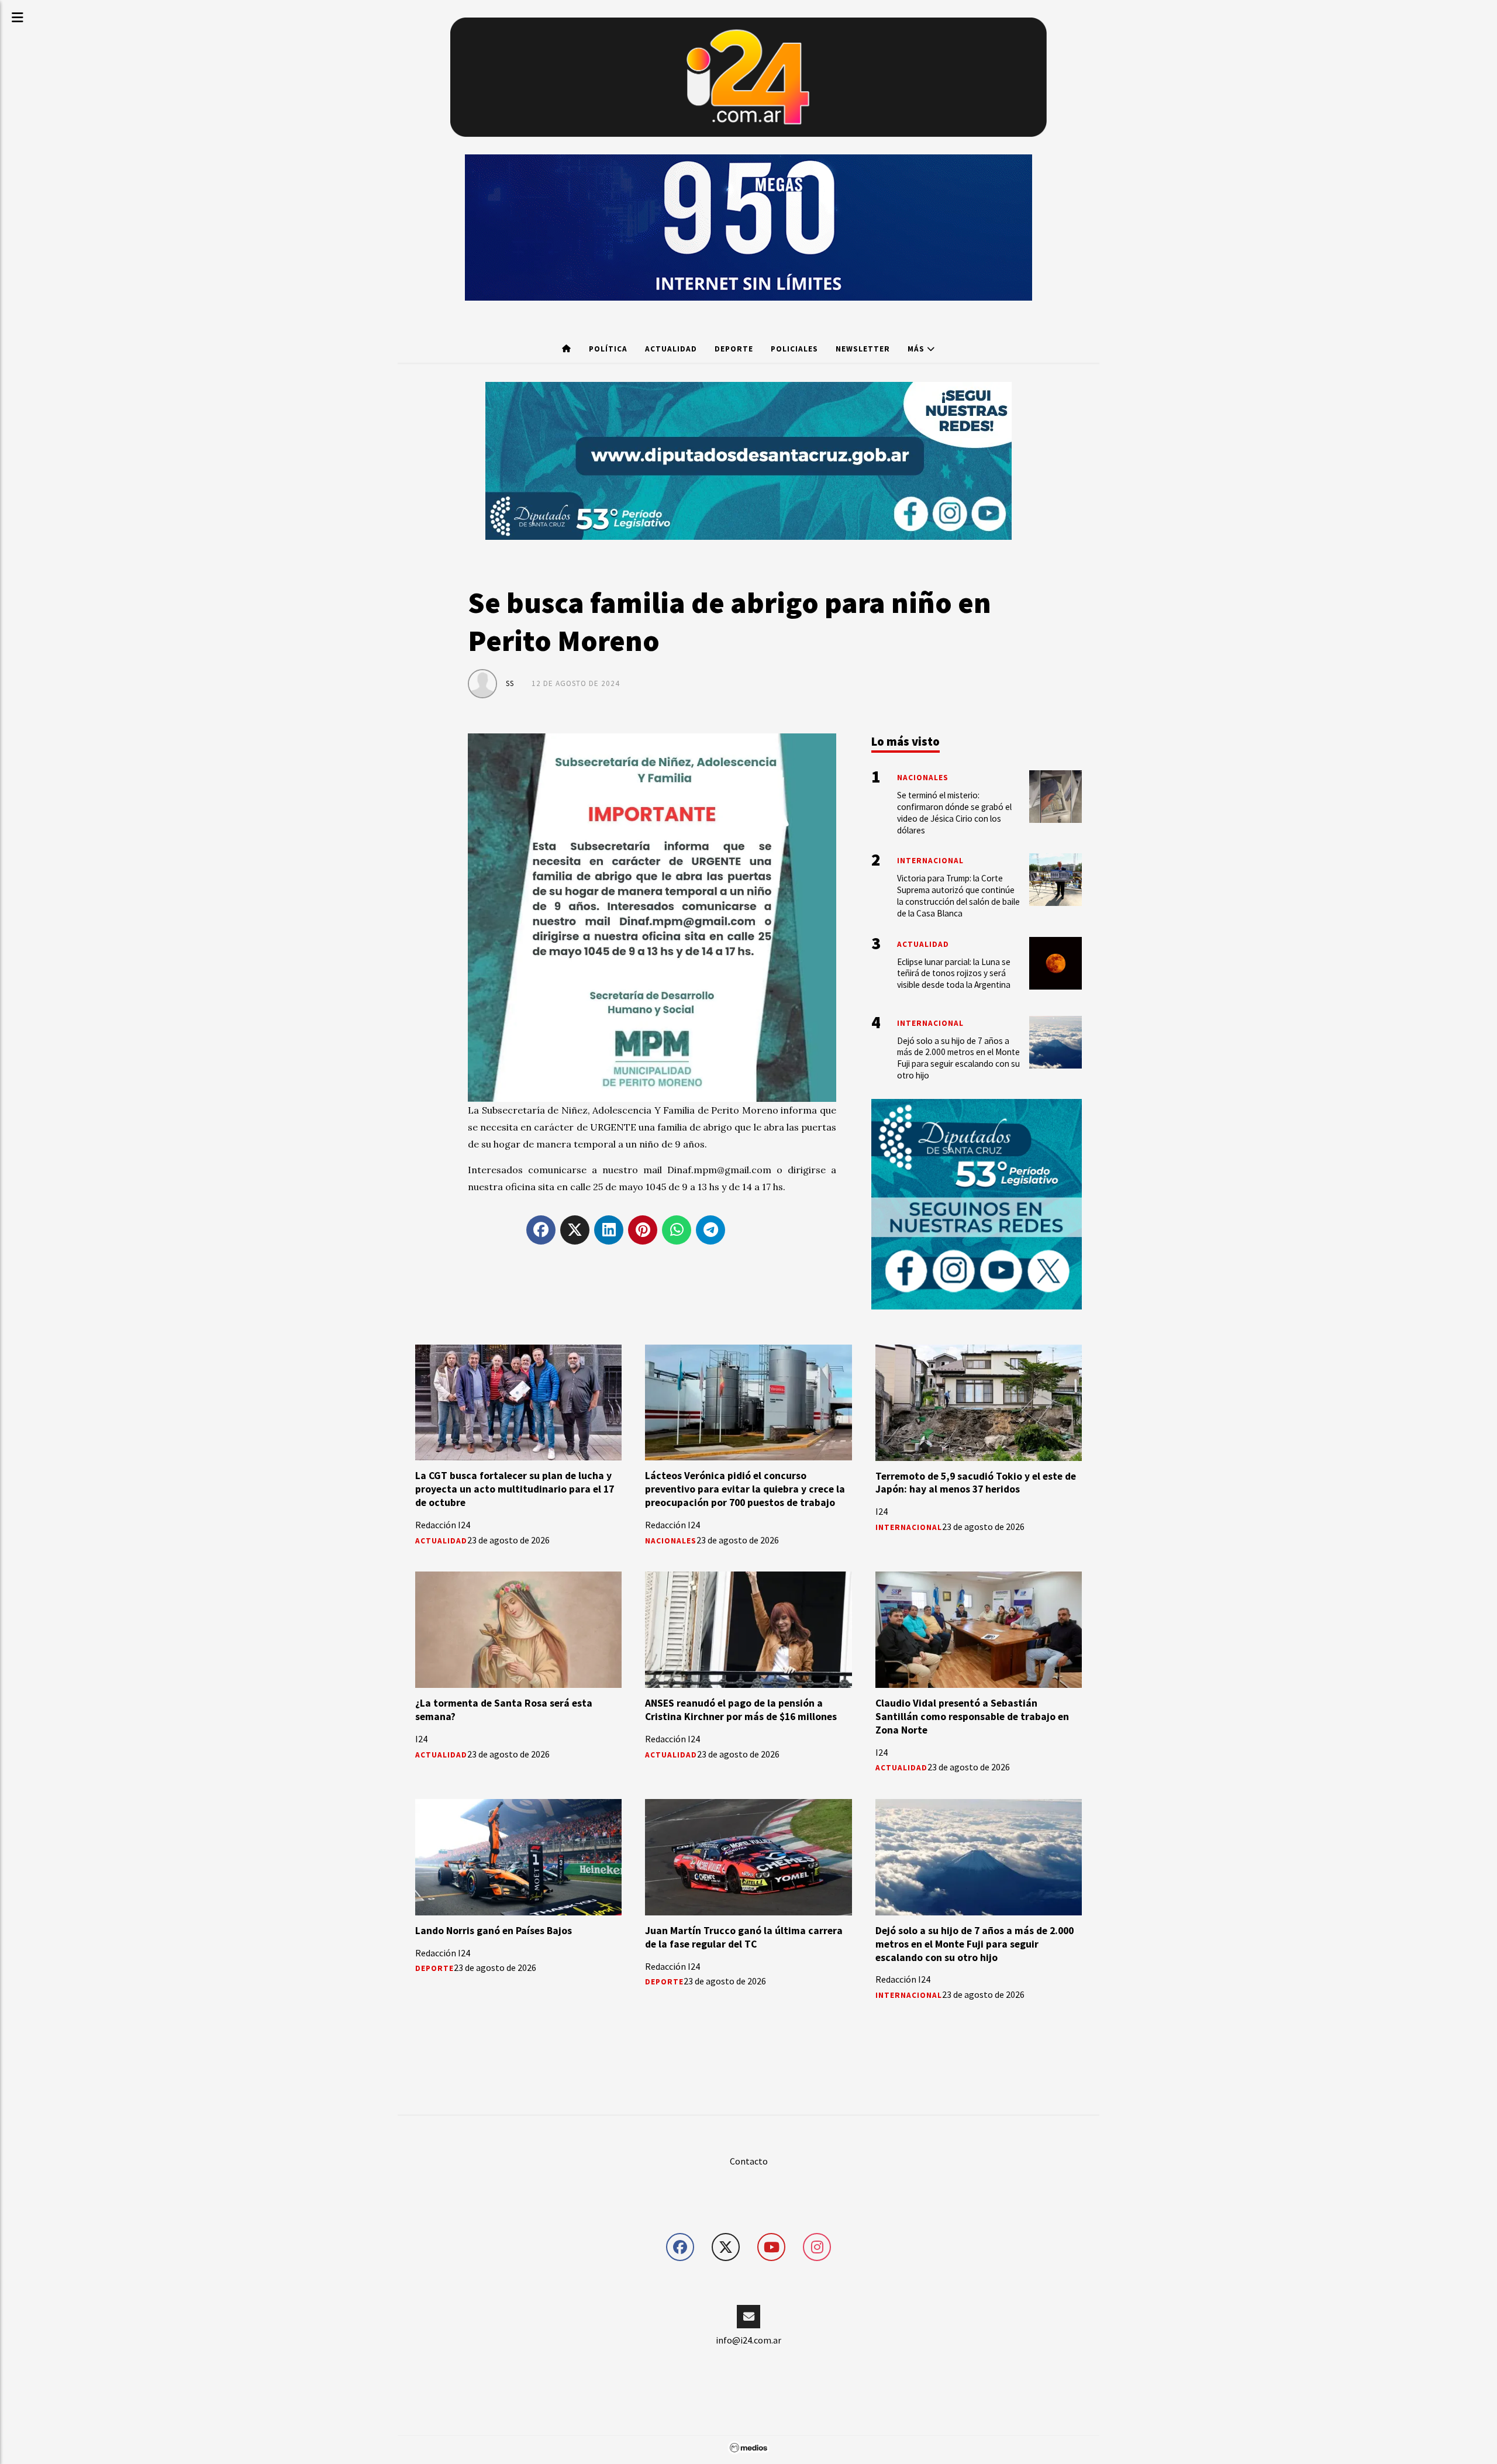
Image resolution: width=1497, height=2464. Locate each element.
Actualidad (671, 349)
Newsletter (863, 349)
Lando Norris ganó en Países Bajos (494, 1931)
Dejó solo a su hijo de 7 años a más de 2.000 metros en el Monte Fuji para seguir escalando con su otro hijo (975, 1944)
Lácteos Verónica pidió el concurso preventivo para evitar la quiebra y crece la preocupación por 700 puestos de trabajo (745, 1489)
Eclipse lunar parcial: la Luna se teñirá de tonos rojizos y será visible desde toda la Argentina (954, 973)
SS (510, 683)
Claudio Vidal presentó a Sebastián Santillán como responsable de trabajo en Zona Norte (972, 1717)
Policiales (794, 349)
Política (608, 349)
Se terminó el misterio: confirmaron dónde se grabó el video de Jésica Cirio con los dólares (954, 812)
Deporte (734, 349)
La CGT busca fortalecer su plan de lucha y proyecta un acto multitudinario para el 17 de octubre (515, 1489)
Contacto (749, 2161)
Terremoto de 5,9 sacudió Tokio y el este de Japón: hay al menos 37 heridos (976, 1483)
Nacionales (671, 1541)
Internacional (909, 1527)
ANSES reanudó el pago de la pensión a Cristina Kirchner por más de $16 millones (741, 1710)
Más (917, 349)
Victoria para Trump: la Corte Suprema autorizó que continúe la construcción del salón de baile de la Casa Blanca (958, 895)
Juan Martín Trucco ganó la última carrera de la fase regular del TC (744, 1937)
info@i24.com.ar (748, 2340)
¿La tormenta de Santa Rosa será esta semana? (504, 1710)
